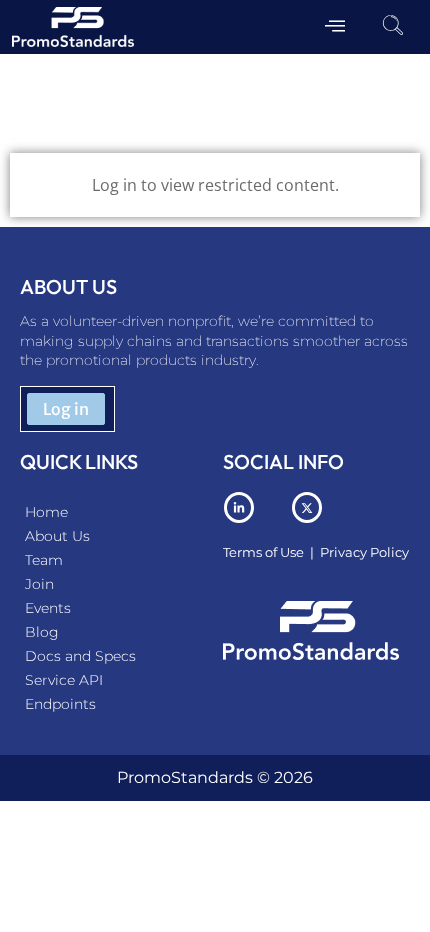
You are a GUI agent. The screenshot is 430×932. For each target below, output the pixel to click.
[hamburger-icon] (334, 27)
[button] (393, 27)
